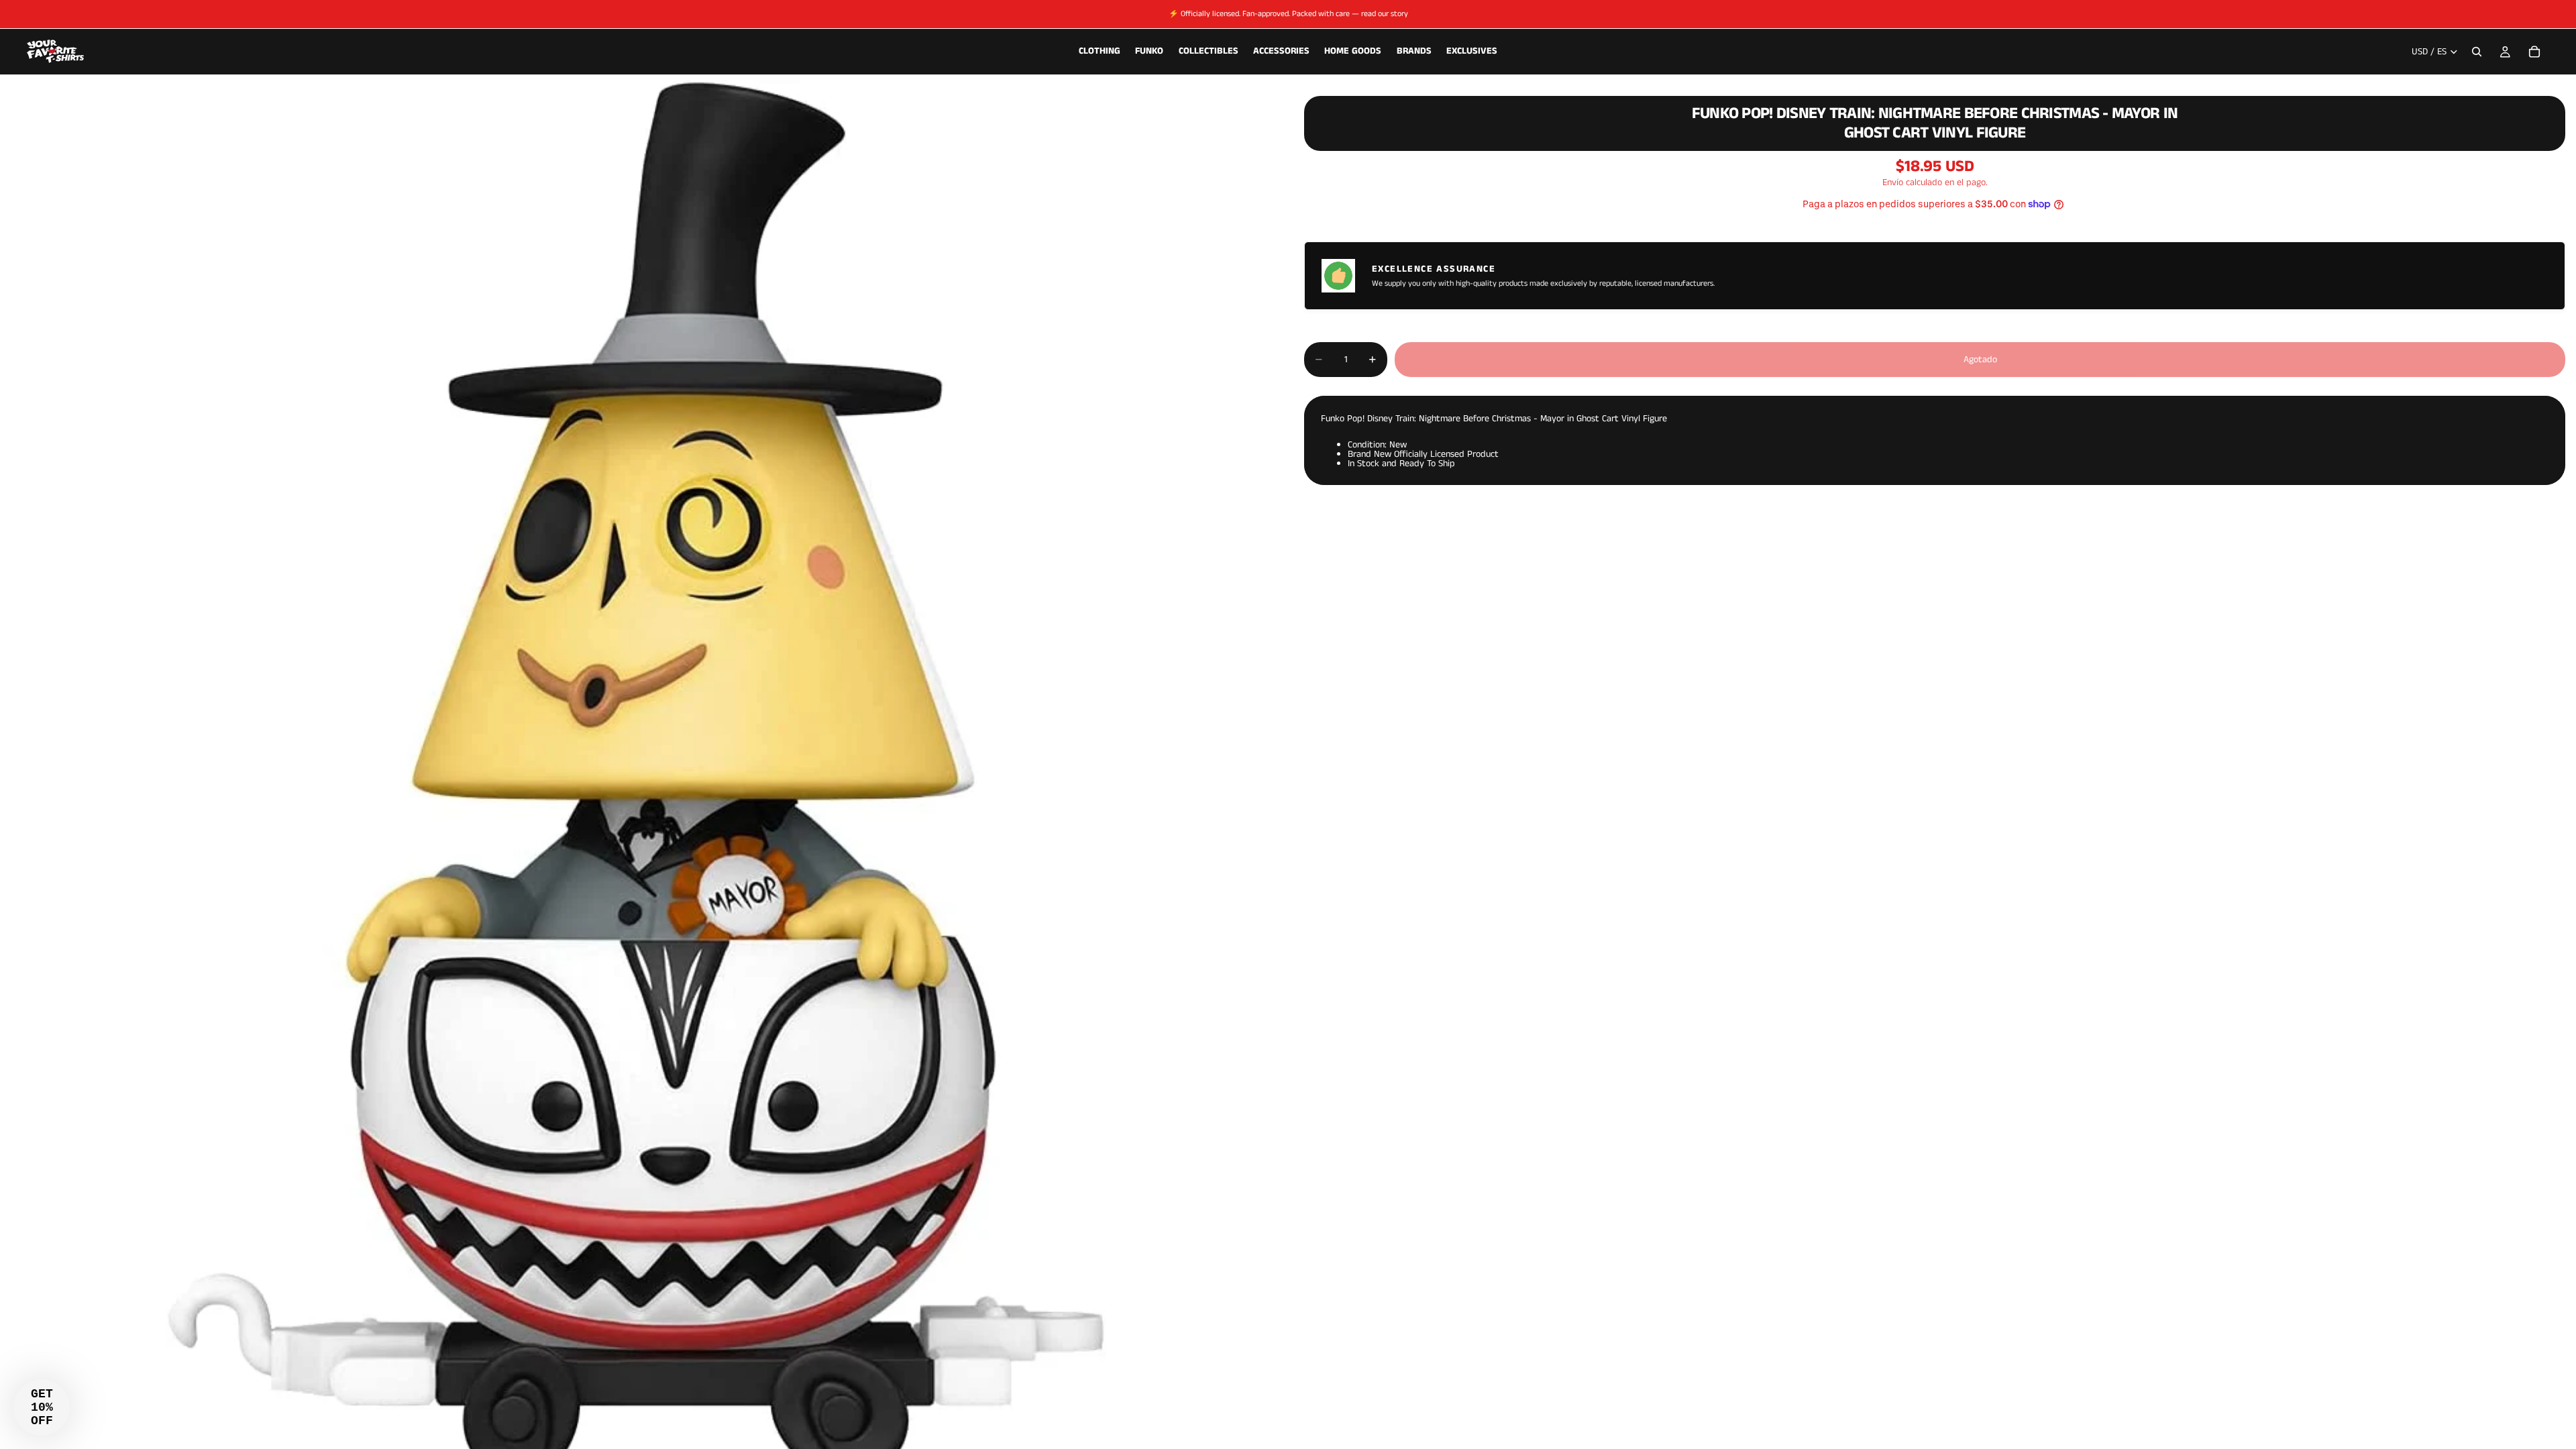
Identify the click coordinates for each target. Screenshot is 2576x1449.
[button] (42, 1407)
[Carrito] (2534, 52)
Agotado (1980, 360)
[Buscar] (2477, 52)
